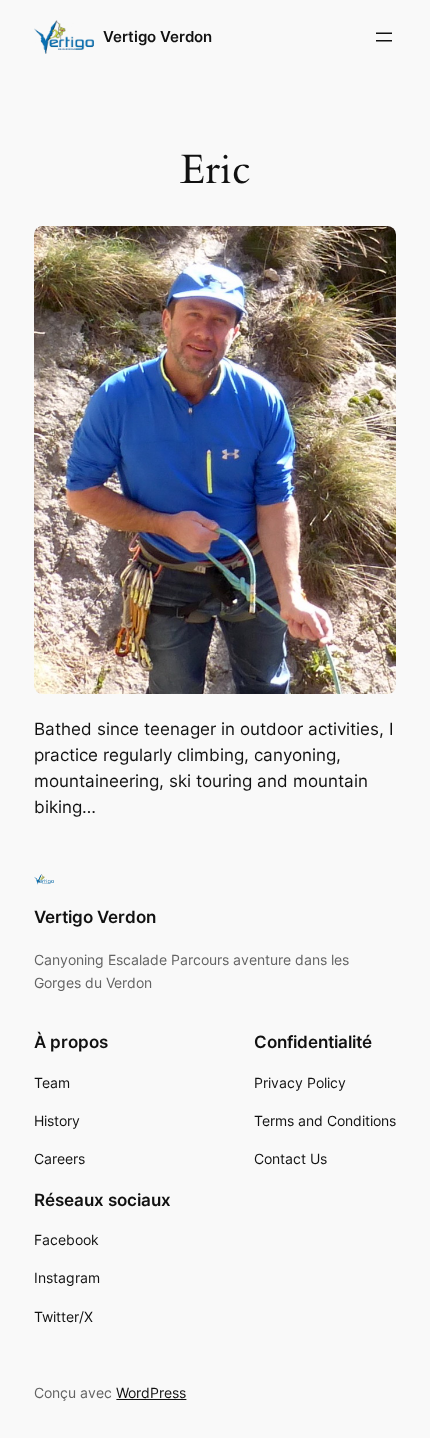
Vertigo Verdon (157, 37)
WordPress (151, 1392)
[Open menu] (384, 37)
